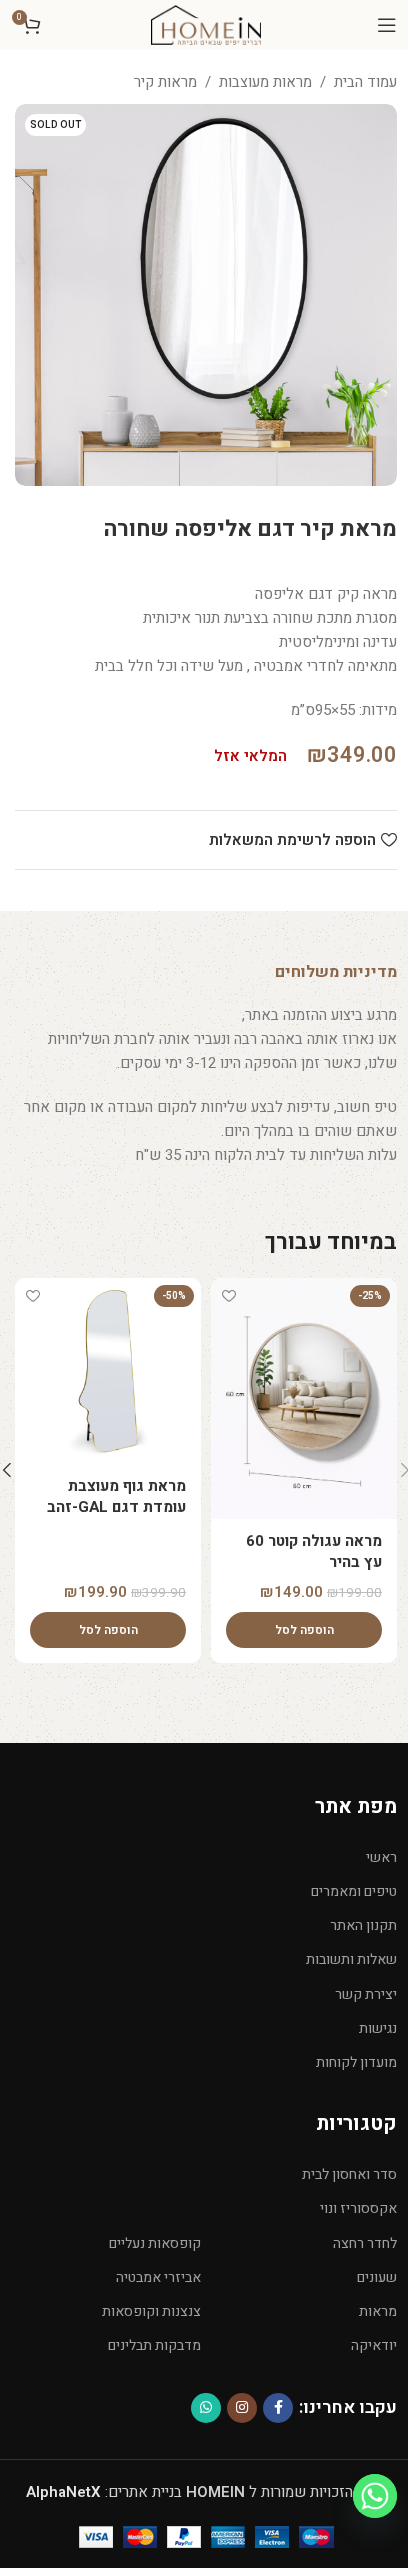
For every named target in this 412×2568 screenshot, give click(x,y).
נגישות (378, 2028)
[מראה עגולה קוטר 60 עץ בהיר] (304, 1398)
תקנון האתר (363, 1925)
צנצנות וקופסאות (151, 2311)
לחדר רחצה (365, 2243)
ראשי (381, 1857)
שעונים (377, 2277)
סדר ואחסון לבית (349, 2174)
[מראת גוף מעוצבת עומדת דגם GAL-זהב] (108, 1371)
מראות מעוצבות (265, 82)
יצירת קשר (366, 1994)
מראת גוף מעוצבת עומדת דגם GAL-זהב (116, 1496)
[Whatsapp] (375, 2496)
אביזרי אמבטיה (158, 2277)
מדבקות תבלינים (154, 2345)
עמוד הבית (365, 82)
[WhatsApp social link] (206, 2408)
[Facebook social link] (278, 2408)
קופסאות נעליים (155, 2243)
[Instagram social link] (242, 2408)
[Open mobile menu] (387, 25)
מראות (378, 2311)
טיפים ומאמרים (354, 1891)
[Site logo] (206, 24)
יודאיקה (374, 2345)
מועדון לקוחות (356, 2062)
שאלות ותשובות (351, 1959)
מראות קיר (165, 82)
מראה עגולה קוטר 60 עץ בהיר (314, 1551)
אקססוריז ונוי (358, 2208)
